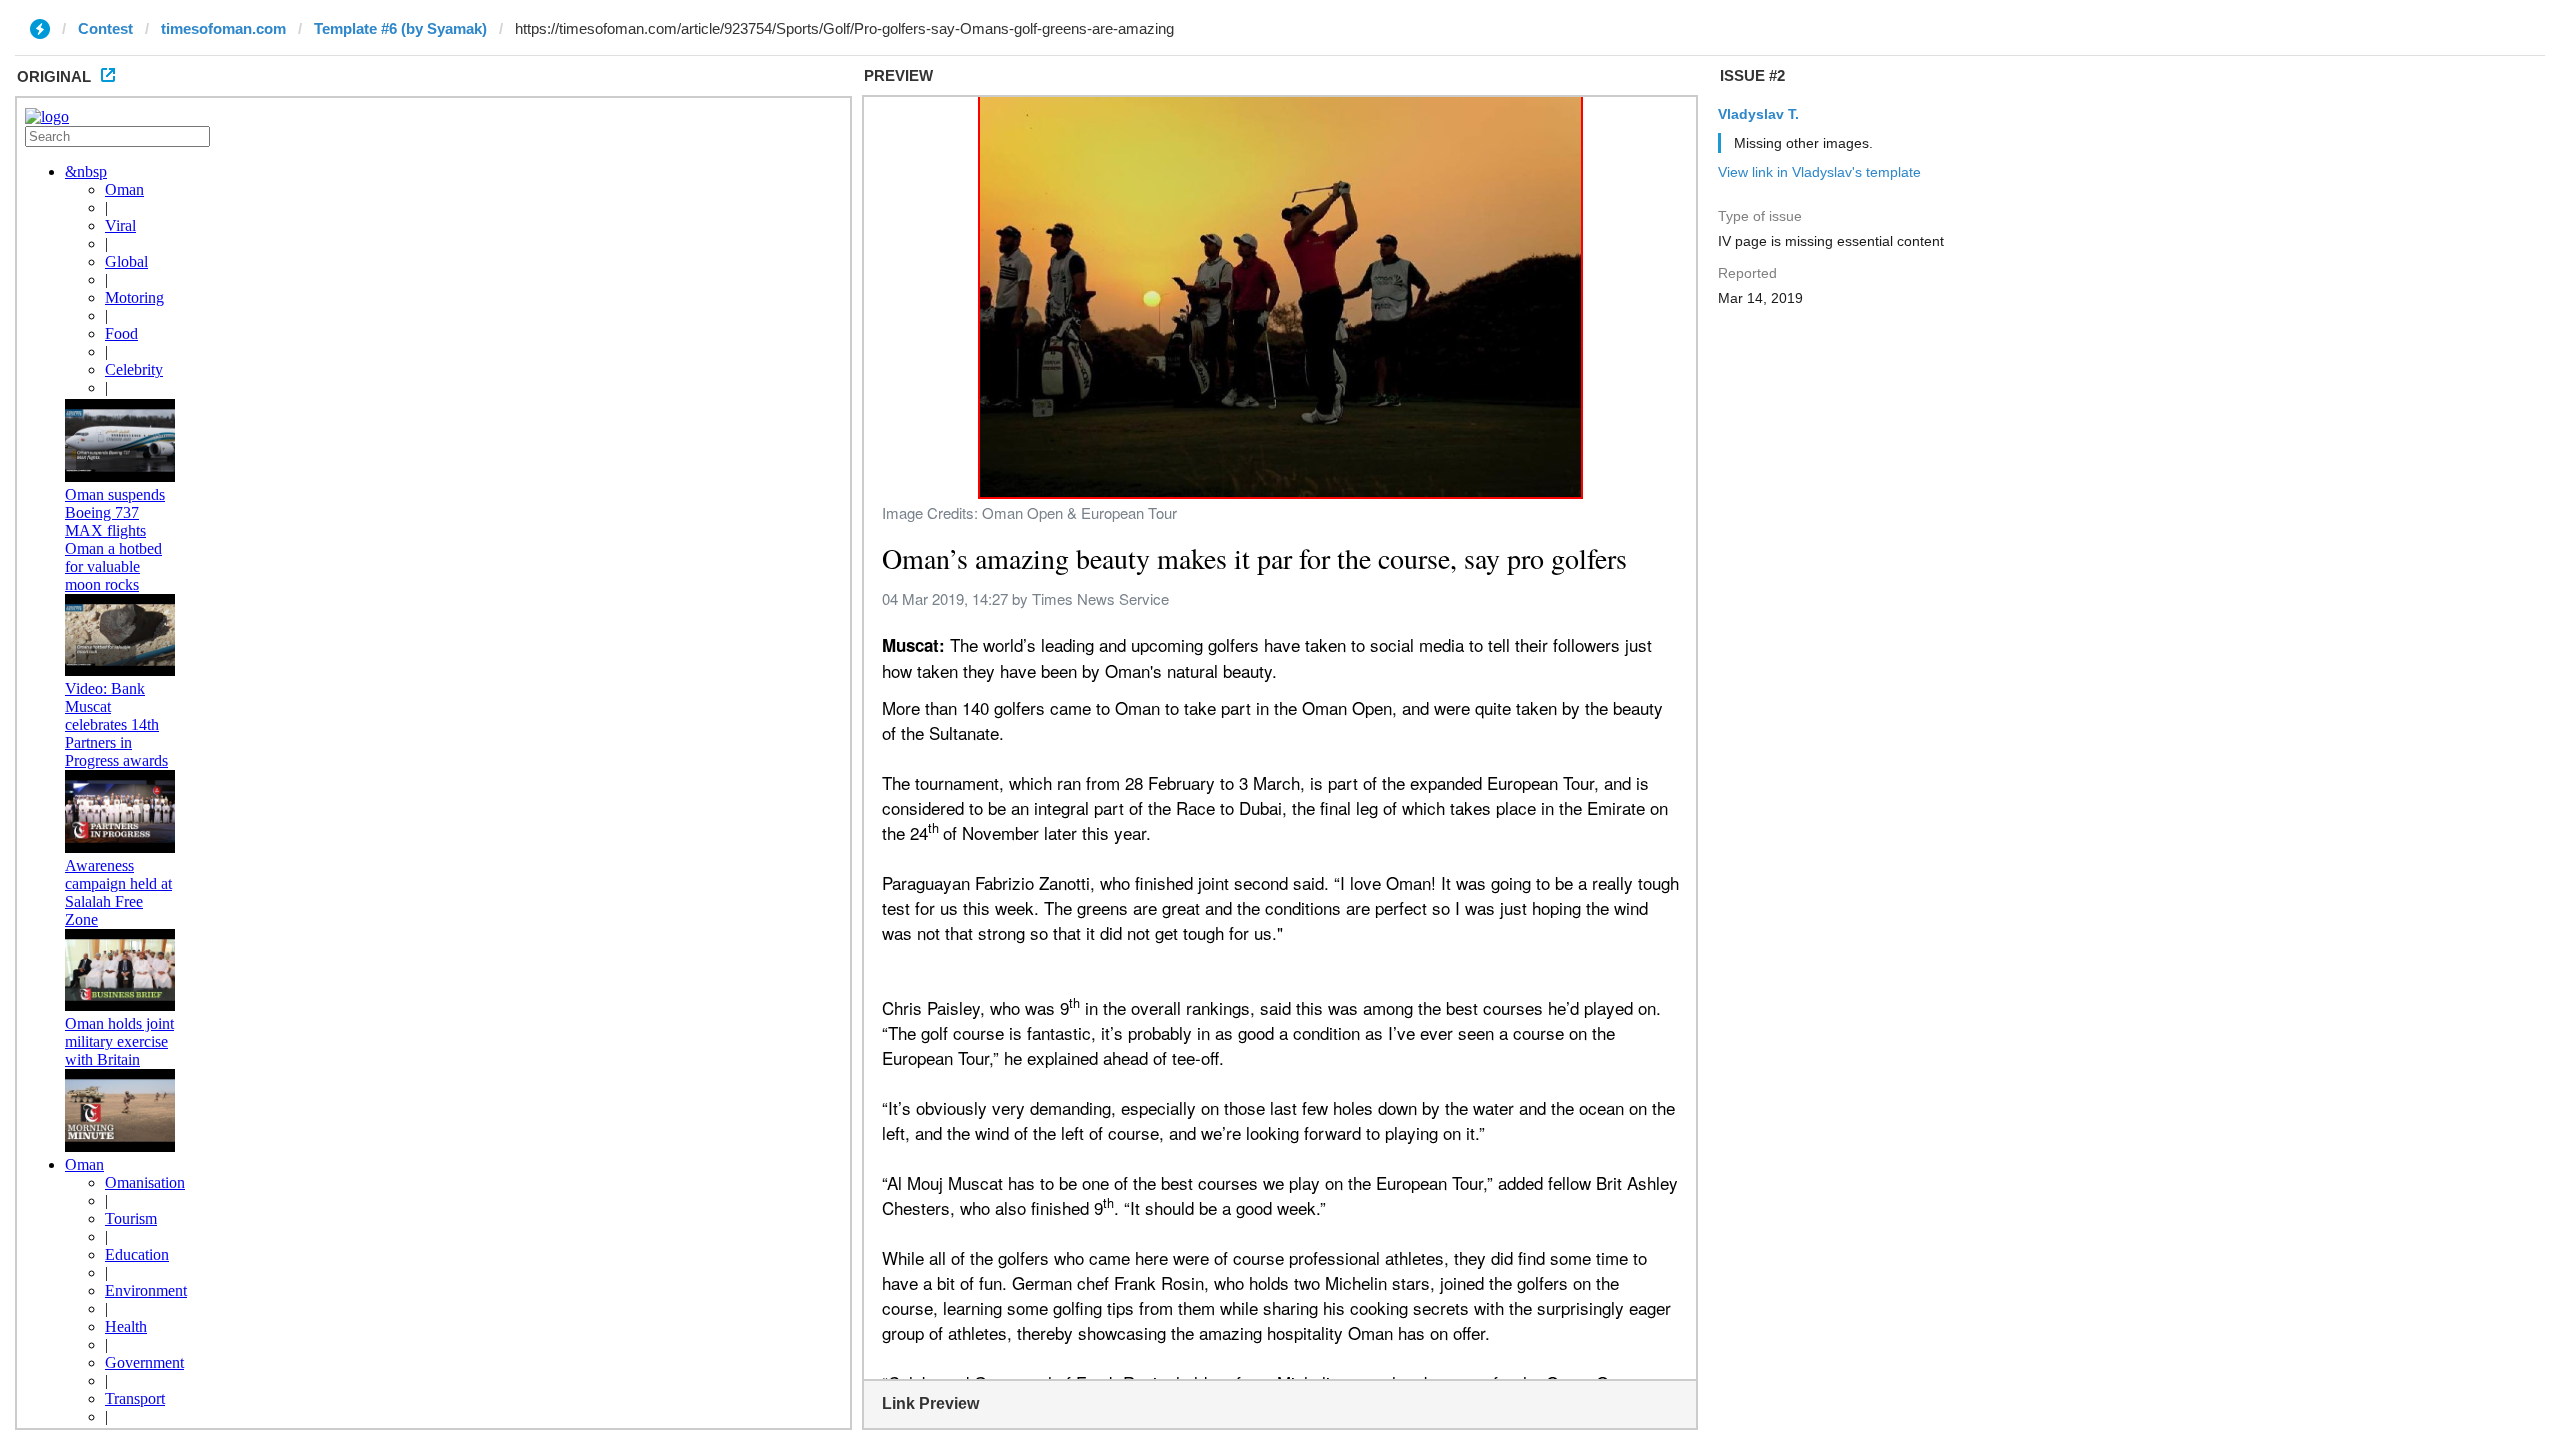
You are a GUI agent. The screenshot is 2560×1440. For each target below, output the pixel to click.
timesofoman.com (223, 28)
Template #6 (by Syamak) (400, 28)
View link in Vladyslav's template (1819, 172)
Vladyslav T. (1758, 114)
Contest (105, 28)
